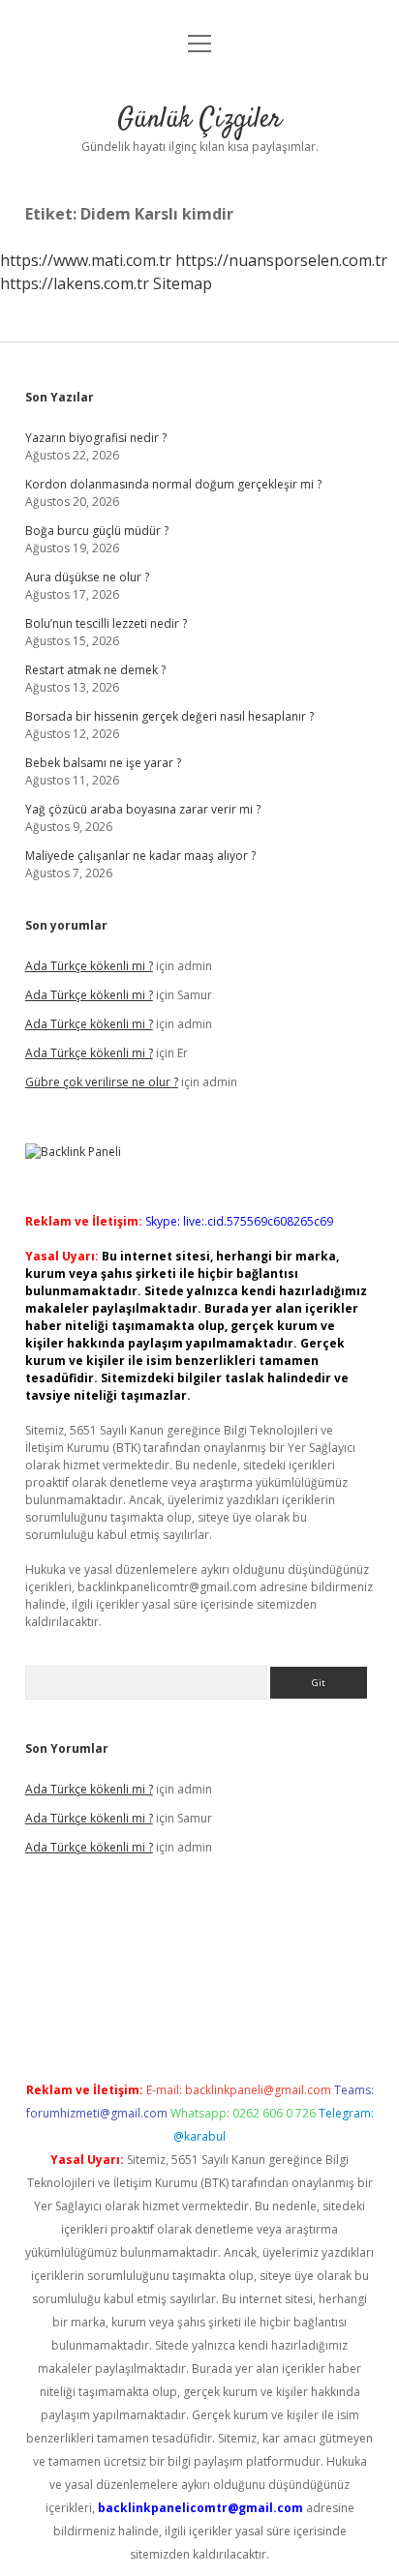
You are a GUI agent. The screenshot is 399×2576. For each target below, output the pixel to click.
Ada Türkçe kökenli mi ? (89, 966)
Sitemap (183, 283)
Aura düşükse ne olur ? (87, 577)
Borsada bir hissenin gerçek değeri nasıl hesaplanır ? (169, 716)
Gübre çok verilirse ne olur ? (102, 1082)
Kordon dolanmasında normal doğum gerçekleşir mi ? (173, 484)
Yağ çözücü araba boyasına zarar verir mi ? (143, 809)
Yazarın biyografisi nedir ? (96, 438)
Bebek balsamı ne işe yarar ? (103, 763)
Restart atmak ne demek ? (95, 670)
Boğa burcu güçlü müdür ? (97, 531)
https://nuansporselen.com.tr (281, 260)
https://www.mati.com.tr (86, 260)
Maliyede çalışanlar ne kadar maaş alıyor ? (140, 856)
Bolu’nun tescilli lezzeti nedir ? (106, 623)
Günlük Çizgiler (199, 120)
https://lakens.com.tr (75, 283)
